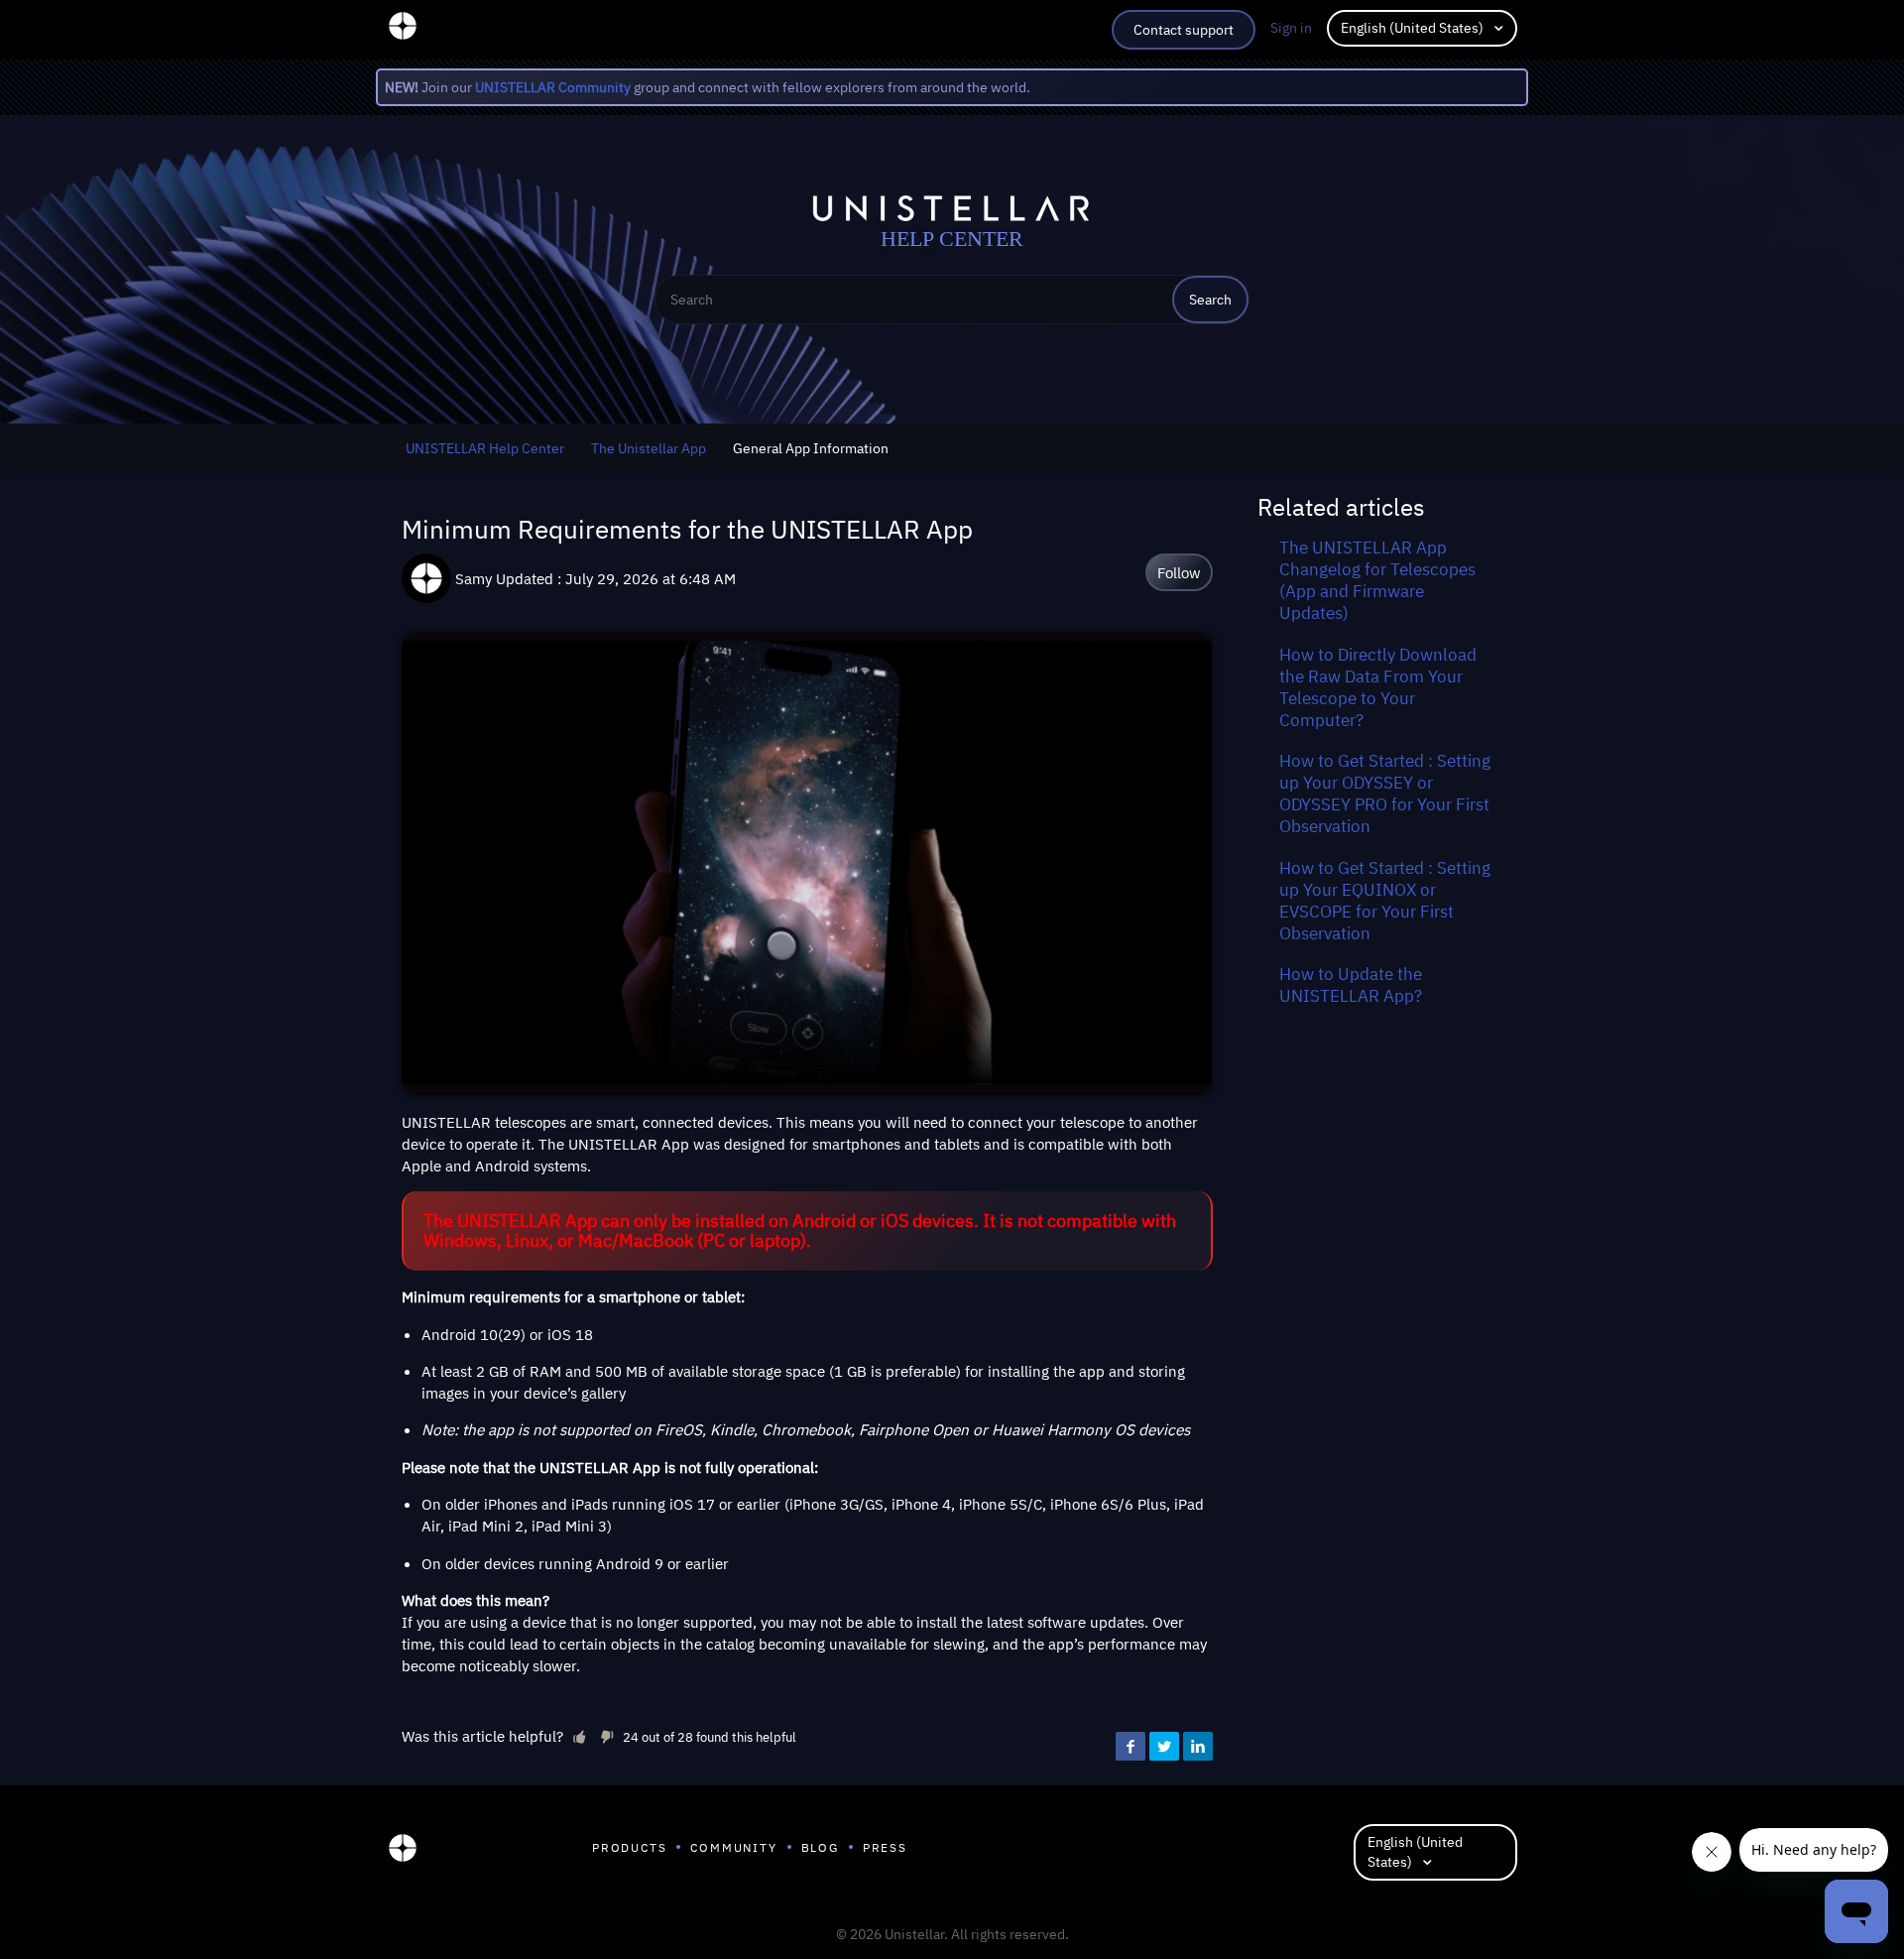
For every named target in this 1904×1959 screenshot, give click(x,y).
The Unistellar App (649, 448)
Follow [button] (1179, 572)
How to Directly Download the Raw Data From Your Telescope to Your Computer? (1378, 687)
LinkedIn (1198, 1747)
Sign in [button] (1291, 28)
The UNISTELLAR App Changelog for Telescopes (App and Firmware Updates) (1377, 580)
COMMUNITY (733, 1847)
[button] (579, 1736)
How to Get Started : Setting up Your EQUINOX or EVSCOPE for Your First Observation (1385, 901)
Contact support (1184, 30)
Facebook (1130, 1747)
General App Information (811, 448)
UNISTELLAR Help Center (485, 448)
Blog (820, 1847)
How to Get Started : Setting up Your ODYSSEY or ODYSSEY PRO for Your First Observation (1385, 794)
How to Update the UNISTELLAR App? (1351, 985)
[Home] (403, 1853)
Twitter (1164, 1747)
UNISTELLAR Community (553, 87)
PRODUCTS (629, 1847)
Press (885, 1847)
